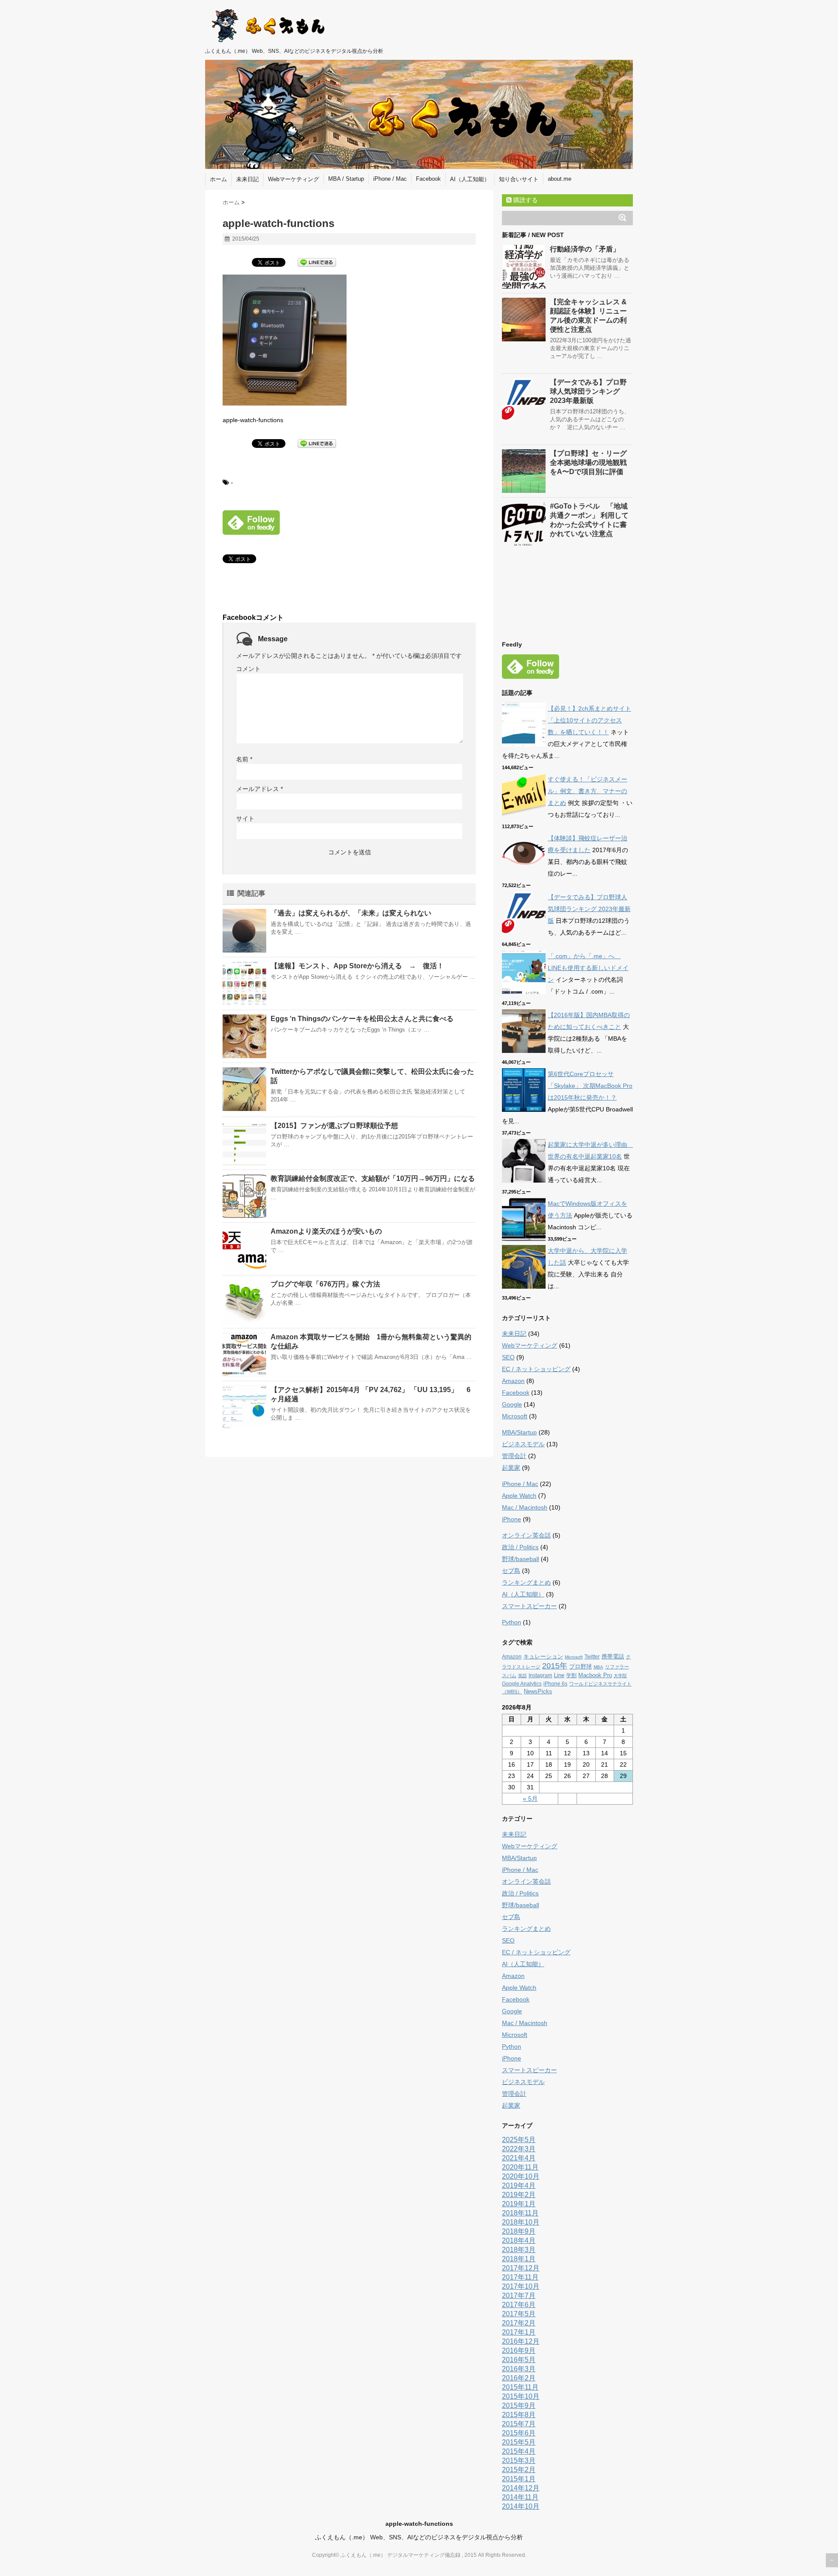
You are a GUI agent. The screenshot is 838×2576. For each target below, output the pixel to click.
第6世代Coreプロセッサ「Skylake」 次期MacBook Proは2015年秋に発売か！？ (590, 1086)
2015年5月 (519, 2442)
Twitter (592, 1657)
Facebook (428, 179)
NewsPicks (538, 1691)
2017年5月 (519, 2314)
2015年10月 (521, 2396)
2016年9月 (519, 2351)
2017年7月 (519, 2296)
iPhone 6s (555, 1684)
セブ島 (511, 1571)
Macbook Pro (595, 1675)
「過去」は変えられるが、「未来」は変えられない (351, 913)
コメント (248, 669)
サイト (245, 819)
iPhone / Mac (390, 179)
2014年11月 (520, 2497)
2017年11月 (520, 2277)
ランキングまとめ (526, 1582)
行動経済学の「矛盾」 (585, 249)
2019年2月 (519, 2195)
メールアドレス (259, 789)
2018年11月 (520, 2213)
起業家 (511, 1468)
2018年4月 (519, 2241)
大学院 (620, 1676)
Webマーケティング (294, 179)
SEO (508, 1357)
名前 (244, 759)
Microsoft (515, 1416)
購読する (525, 200)
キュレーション (543, 1656)
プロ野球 (580, 1666)
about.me (560, 179)
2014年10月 (521, 2506)
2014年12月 (521, 2488)
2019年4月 (519, 2186)
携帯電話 (613, 1656)
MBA (598, 1667)
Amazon (513, 1381)
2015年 (555, 1666)
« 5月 (530, 1799)
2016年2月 (519, 2378)
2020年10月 (521, 2176)
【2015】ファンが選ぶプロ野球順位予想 (334, 1126)
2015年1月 (519, 2479)
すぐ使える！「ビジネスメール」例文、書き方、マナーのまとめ (587, 791)
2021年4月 (519, 2158)
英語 (522, 1676)
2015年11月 (520, 2387)
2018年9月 (519, 2231)
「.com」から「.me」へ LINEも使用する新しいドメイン (588, 968)
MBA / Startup (346, 179)
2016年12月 (521, 2341)
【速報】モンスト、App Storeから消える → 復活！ (357, 966)
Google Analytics (522, 1684)
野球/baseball (520, 1559)
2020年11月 (520, 2167)
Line (559, 1675)
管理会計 (514, 1456)
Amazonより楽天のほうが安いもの (326, 1231)
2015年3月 (519, 2461)
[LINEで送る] (317, 262)
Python (512, 1622)
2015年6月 (519, 2433)
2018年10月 (521, 2222)
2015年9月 (519, 2406)
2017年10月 (521, 2286)
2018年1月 (519, 2259)
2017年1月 (519, 2332)
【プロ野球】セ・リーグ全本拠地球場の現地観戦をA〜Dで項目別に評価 (588, 463)
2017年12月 (521, 2268)
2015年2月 (519, 2470)
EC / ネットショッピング (536, 1369)
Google (512, 1404)
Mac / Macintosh (525, 1507)
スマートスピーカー (529, 1606)
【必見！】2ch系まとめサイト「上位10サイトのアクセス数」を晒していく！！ (589, 720)
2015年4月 (519, 2451)
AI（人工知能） (470, 179)
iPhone (512, 1519)
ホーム (218, 179)
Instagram (540, 1675)
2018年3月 (519, 2250)
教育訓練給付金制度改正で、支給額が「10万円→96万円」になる (373, 1178)
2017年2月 (519, 2323)
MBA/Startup (519, 1432)
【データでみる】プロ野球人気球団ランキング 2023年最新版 (588, 391)
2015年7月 (519, 2424)
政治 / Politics (520, 1547)
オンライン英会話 (526, 1535)
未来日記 (247, 179)
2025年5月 (519, 2140)
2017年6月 (519, 2305)
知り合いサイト (519, 179)
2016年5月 (519, 2360)
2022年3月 (519, 2149)
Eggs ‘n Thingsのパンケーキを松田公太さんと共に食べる (362, 1019)
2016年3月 (519, 2369)
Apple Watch (519, 1496)
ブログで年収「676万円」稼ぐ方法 (325, 1284)
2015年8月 (519, 2415)
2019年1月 (519, 2204)
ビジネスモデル (523, 1444)
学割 (571, 1675)
